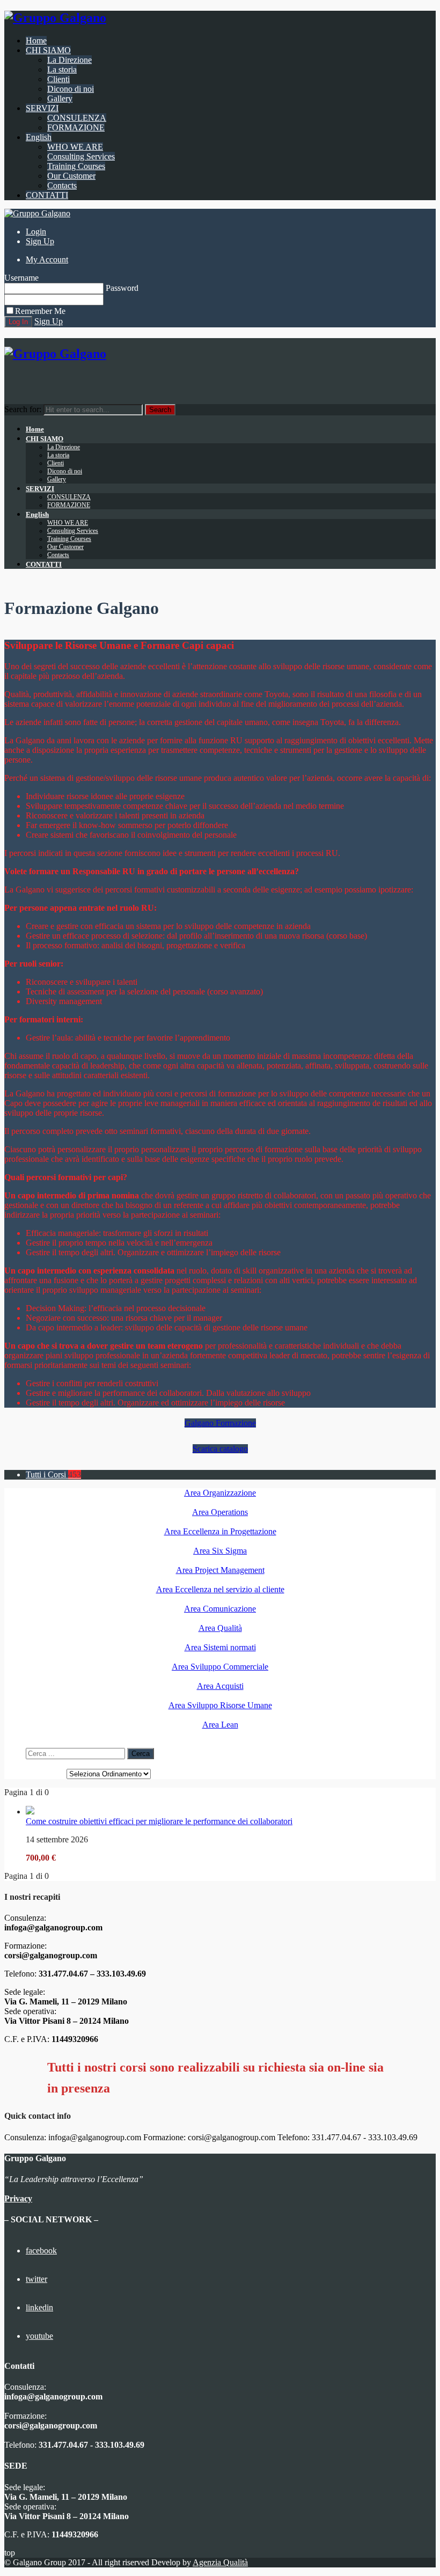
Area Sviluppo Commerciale (220, 1667)
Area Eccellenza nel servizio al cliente (220, 1589)
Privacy (18, 2198)
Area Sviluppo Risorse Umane (220, 1705)
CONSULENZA (77, 118)
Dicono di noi (71, 89)
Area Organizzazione (220, 1493)
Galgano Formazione (220, 1423)
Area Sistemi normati (220, 1647)
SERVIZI (42, 108)
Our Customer (71, 176)
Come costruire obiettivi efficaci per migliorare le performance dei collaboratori (159, 1821)
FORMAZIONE (76, 127)
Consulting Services (81, 156)
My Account (47, 259)
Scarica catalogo (220, 1449)
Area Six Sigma (220, 1551)
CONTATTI (47, 195)
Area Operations (220, 1512)
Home (36, 41)
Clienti (58, 79)
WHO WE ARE (75, 147)
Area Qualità (220, 1628)
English (39, 137)
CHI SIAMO (48, 50)
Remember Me (40, 311)
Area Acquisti (220, 1686)
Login (36, 232)
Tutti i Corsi (53, 1474)
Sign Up (40, 241)
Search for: (23, 409)
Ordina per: (45, 1773)
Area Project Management (220, 1570)
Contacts (62, 185)
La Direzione (69, 60)
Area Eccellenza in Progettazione (220, 1531)
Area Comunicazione (220, 1609)
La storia (62, 69)
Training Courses (76, 166)
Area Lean (220, 1725)
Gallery (60, 98)
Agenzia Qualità (220, 2562)
